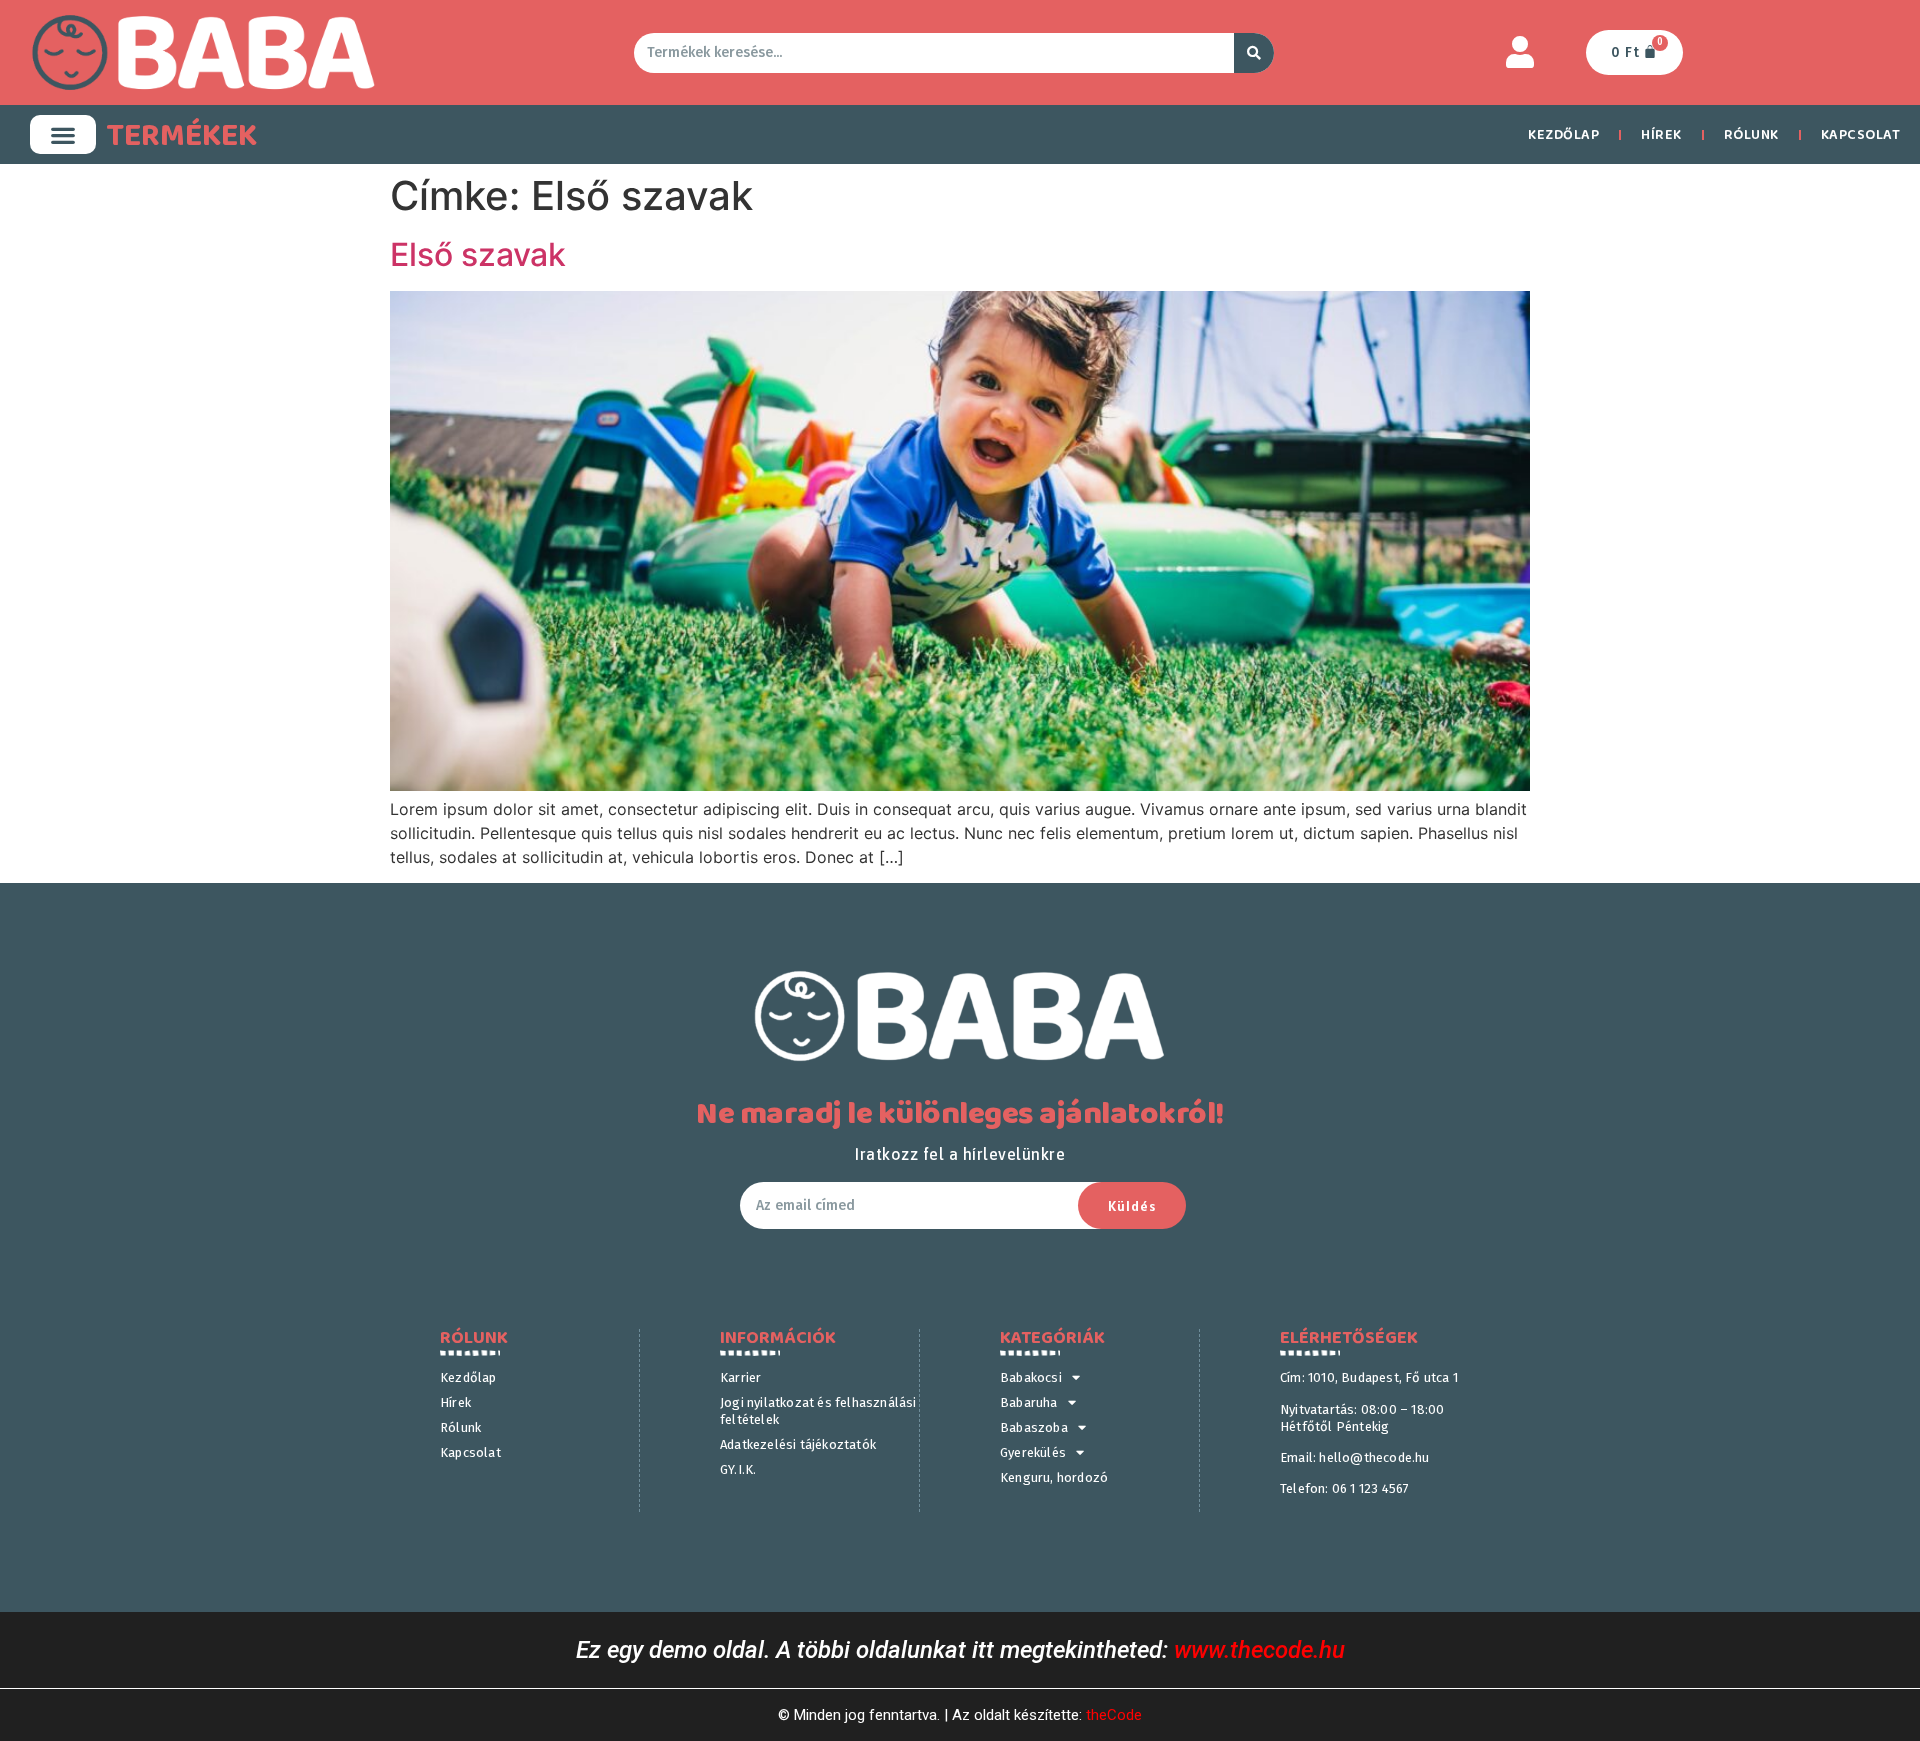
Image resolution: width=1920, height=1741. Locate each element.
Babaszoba (1034, 1427)
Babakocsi (1031, 1377)
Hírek (1661, 135)
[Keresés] (1254, 53)
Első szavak (478, 254)
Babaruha (1029, 1402)
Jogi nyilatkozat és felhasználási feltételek (818, 1411)
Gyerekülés (1033, 1452)
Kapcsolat (470, 1452)
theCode (1114, 1715)
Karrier (740, 1377)
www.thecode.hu (1259, 1650)
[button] (63, 134)
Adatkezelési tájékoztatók (798, 1444)
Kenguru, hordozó (1054, 1477)
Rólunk (1751, 135)
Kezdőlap (1563, 135)
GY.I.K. (738, 1469)
